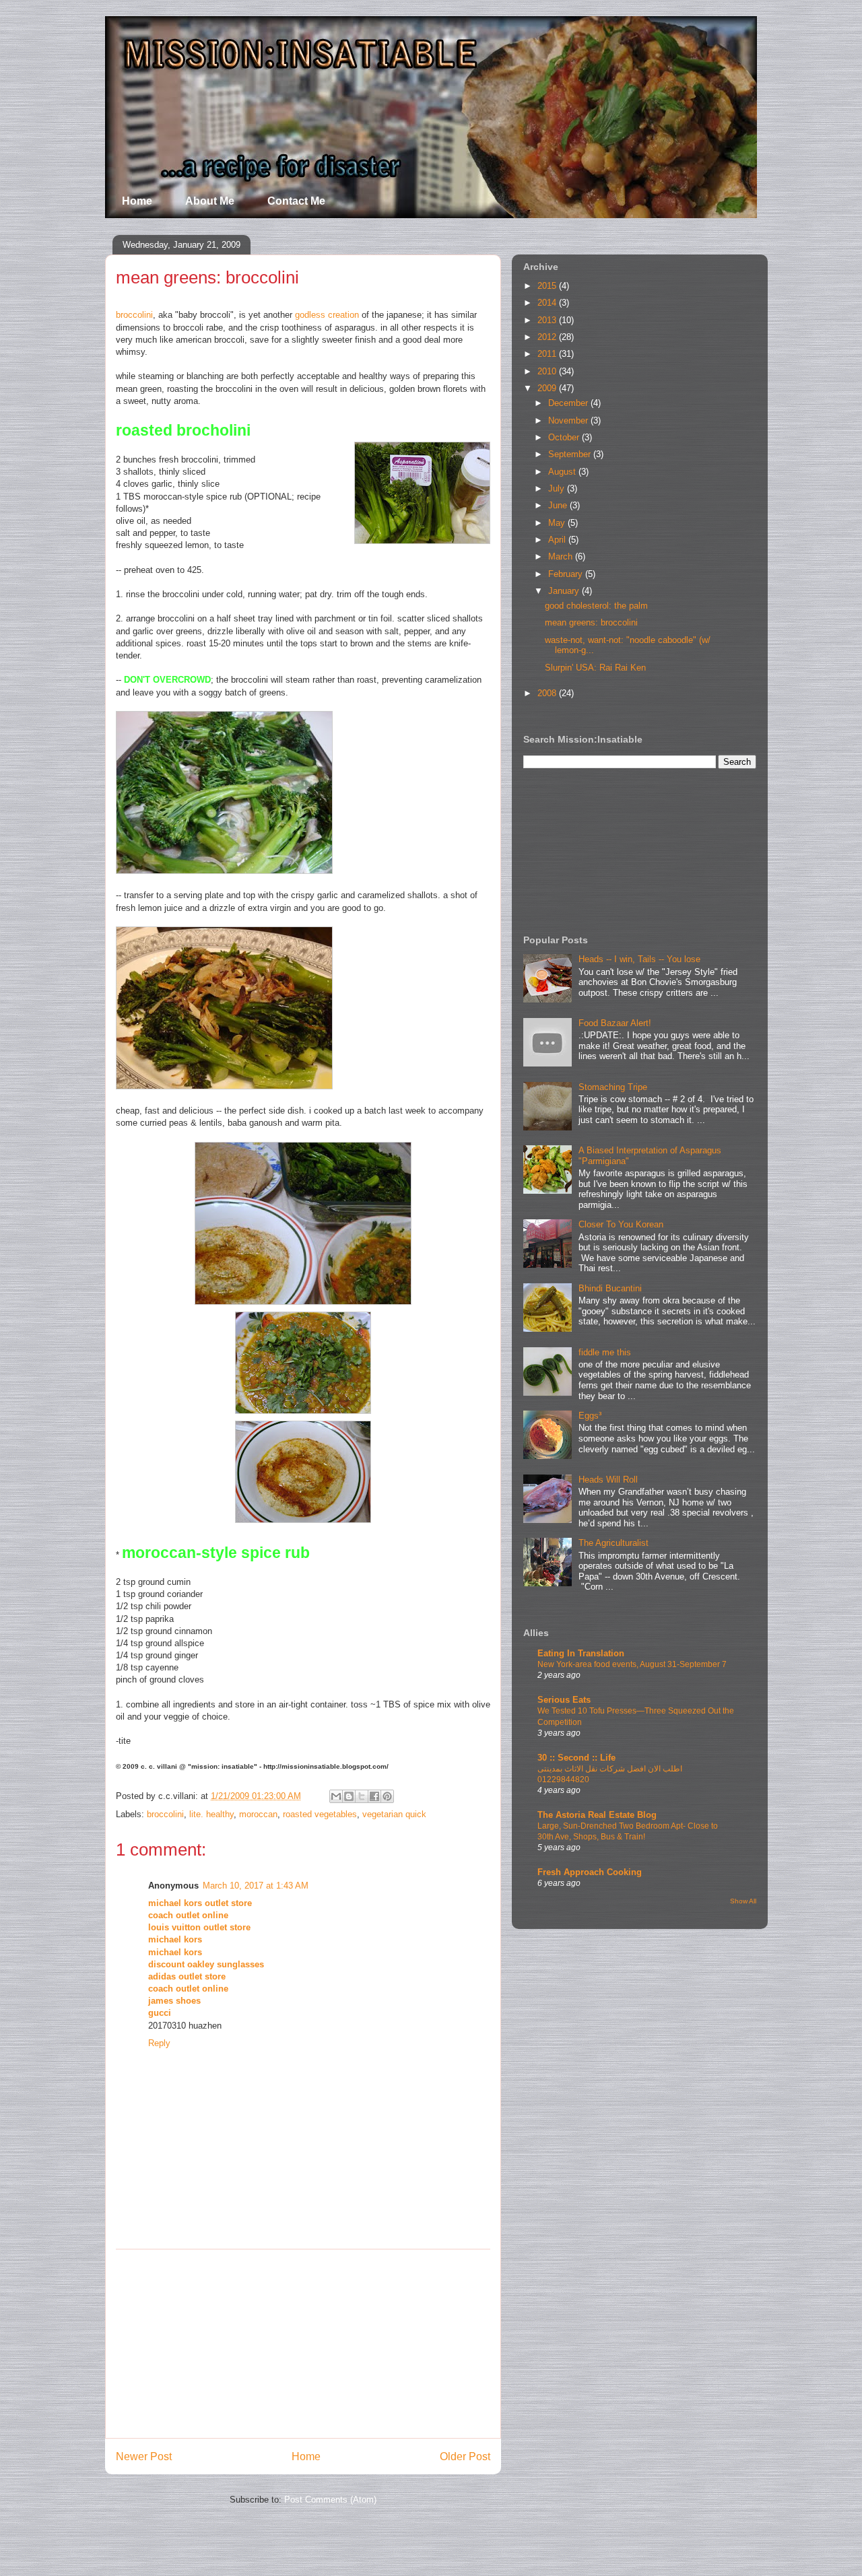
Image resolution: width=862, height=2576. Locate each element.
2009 (548, 388)
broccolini (134, 315)
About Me (210, 201)
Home (137, 201)
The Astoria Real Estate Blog (597, 1815)
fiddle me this (605, 1352)
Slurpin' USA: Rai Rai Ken (595, 668)
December (569, 403)
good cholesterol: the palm (596, 606)
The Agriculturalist (614, 1543)
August (563, 472)
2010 (548, 371)
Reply (159, 2043)
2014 (548, 303)
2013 (548, 320)
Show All (743, 1901)
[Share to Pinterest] (387, 1796)
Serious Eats (564, 1700)
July (558, 488)
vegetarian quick (394, 1814)
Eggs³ (590, 1416)
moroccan (258, 1814)
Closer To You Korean (621, 1224)
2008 (548, 693)
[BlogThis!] (349, 1796)
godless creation (327, 315)
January (565, 591)
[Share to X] (362, 1796)
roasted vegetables (320, 1814)
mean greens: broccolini (591, 622)
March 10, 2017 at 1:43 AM (256, 1886)
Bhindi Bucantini (610, 1288)
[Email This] (336, 1796)
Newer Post (144, 2456)
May (558, 523)
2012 (548, 337)
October (565, 437)
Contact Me (296, 201)
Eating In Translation (581, 1653)
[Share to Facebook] (374, 1796)
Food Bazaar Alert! (615, 1023)
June (559, 505)
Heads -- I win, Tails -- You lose (639, 959)
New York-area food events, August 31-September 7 (632, 1664)
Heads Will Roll (608, 1480)
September (571, 454)
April (558, 540)
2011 (548, 354)
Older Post (465, 2456)
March (562, 556)
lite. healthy (211, 1814)
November (569, 420)
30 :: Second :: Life (576, 1758)
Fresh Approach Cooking (590, 1872)
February (567, 574)
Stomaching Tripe (613, 1087)
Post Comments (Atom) (330, 2500)
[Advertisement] (303, 2344)
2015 (548, 286)
